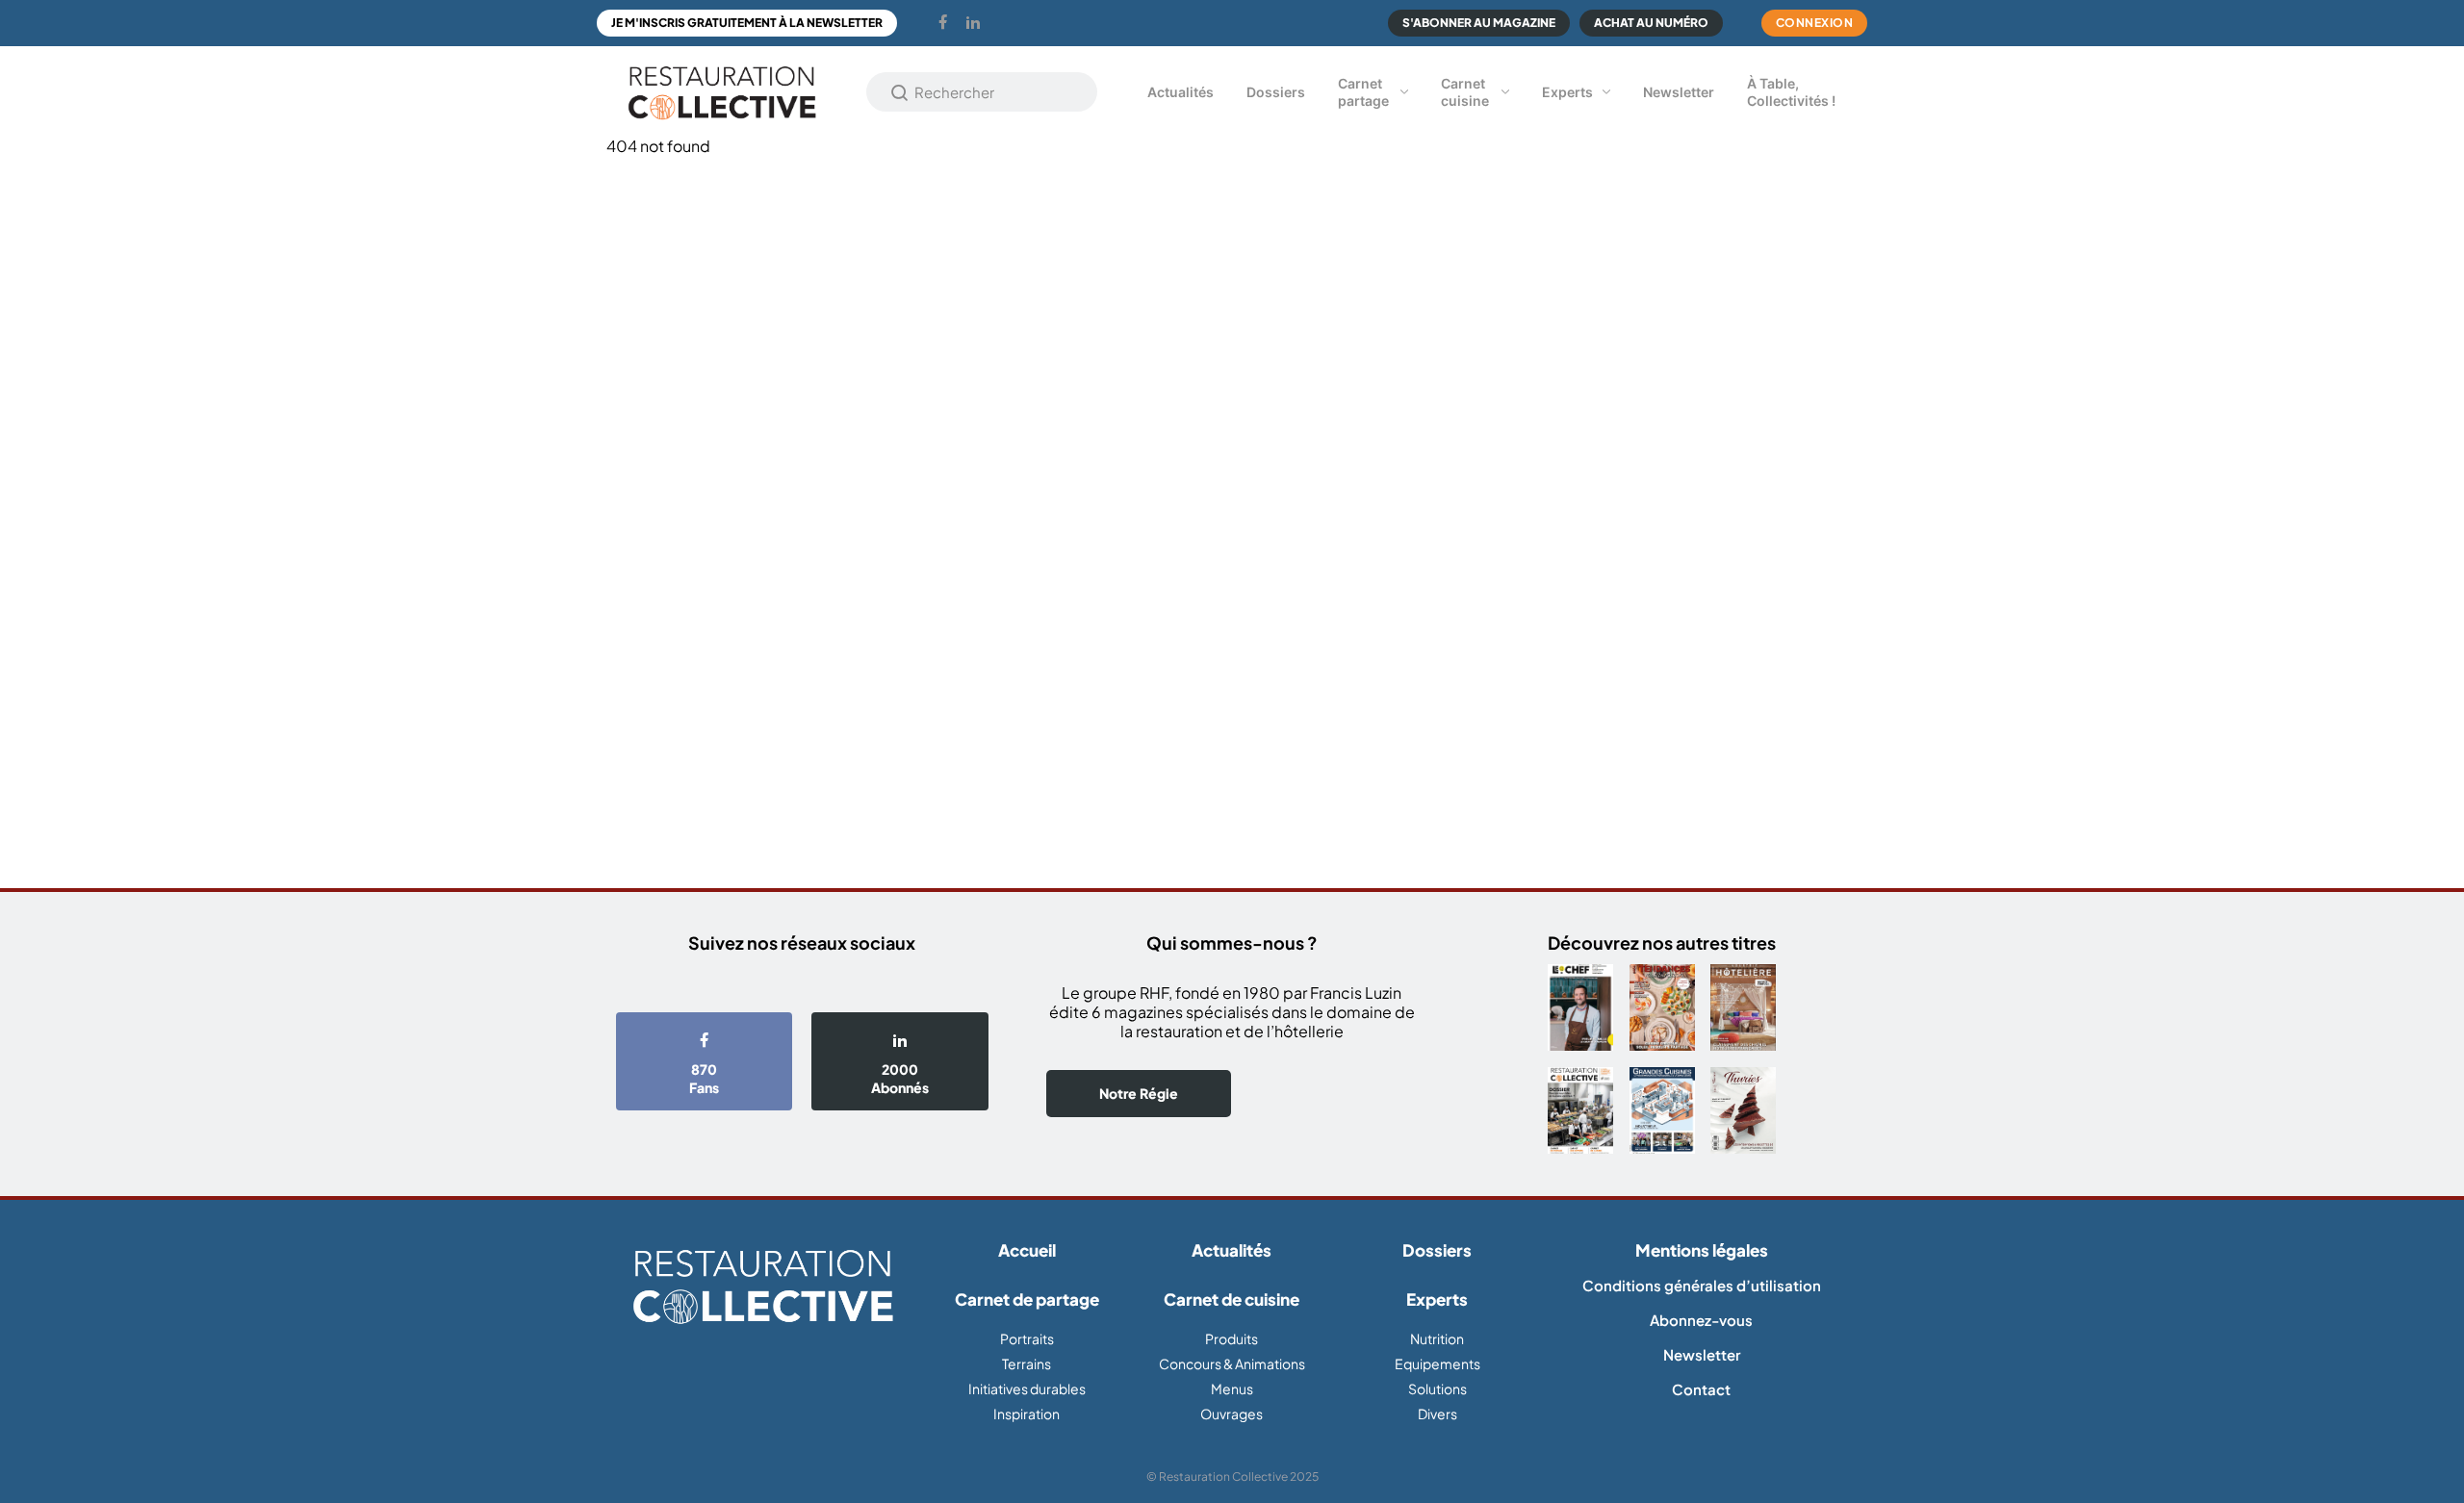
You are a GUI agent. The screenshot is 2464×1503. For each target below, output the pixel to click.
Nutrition (1437, 1338)
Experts (1567, 92)
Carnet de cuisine (1232, 1299)
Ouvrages (1232, 1414)
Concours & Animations (1232, 1363)
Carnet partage (1363, 92)
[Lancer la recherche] (900, 92)
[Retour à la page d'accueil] (763, 1288)
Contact (1701, 1389)
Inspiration (1027, 1414)
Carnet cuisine (1465, 92)
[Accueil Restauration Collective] (722, 92)
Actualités (1181, 92)
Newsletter (1679, 92)
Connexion (1815, 23)
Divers (1437, 1414)
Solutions (1437, 1388)
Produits (1232, 1338)
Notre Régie (1139, 1093)
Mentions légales (1702, 1250)
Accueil (1027, 1250)
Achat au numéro (1651, 23)
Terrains (1027, 1363)
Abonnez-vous (1701, 1320)
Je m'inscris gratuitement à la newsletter (747, 23)
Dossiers (1276, 92)
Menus (1232, 1388)
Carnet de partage (1027, 1299)
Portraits (1027, 1338)
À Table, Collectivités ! (1791, 92)
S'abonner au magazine (1479, 23)
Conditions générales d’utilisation (1702, 1285)
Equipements (1437, 1363)
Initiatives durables (1027, 1388)
